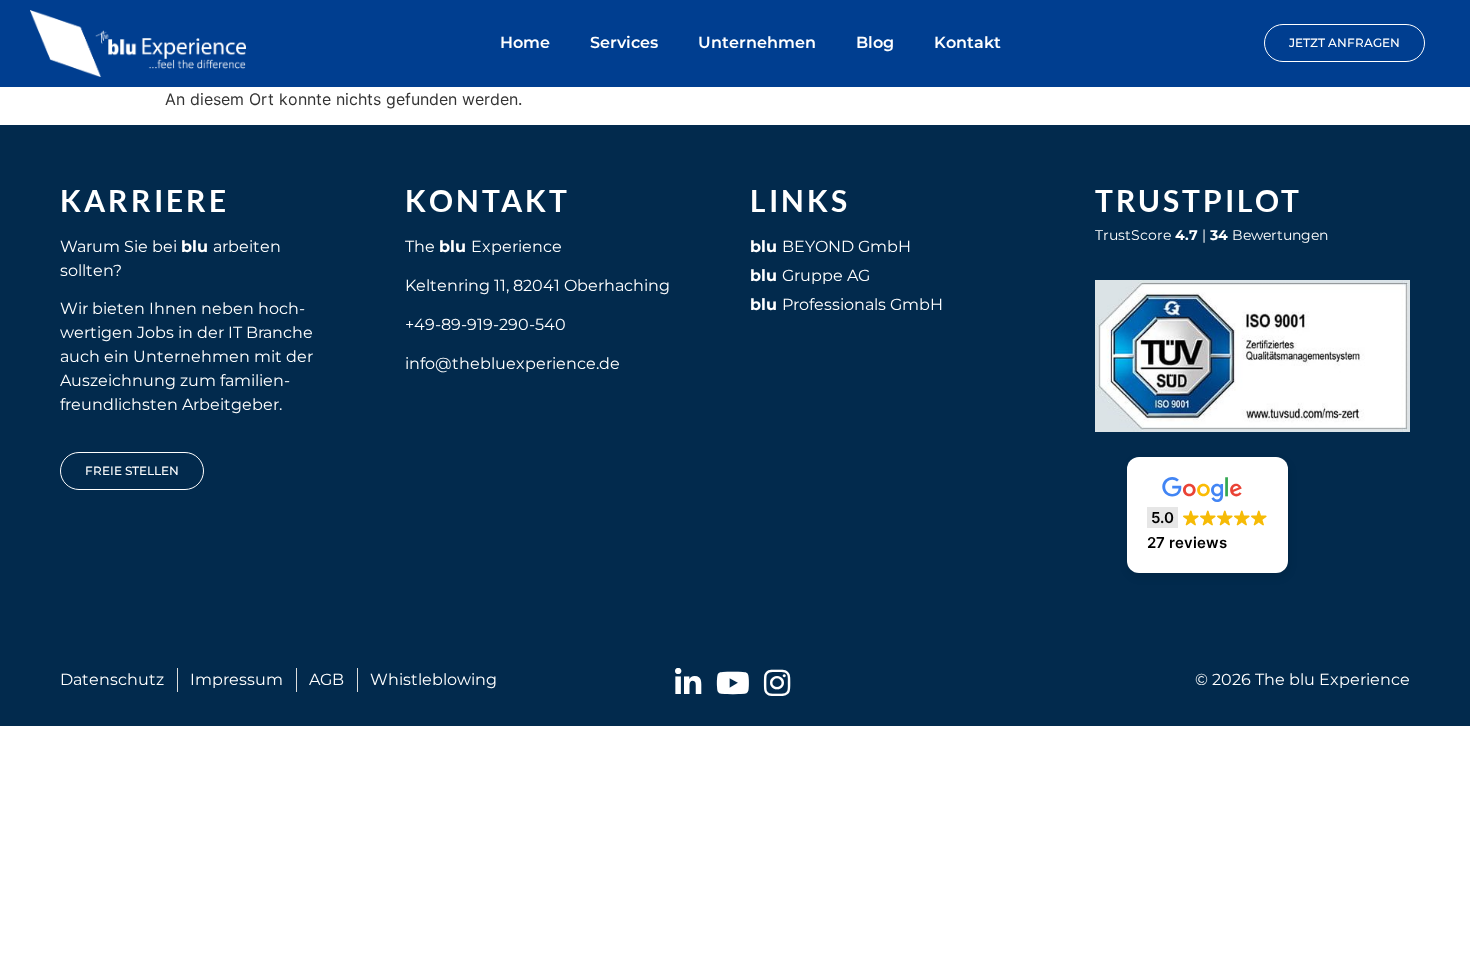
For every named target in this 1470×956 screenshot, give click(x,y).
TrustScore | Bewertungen (1211, 235)
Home (525, 42)
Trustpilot (1198, 200)
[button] (1207, 515)
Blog (875, 42)
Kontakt (967, 42)
